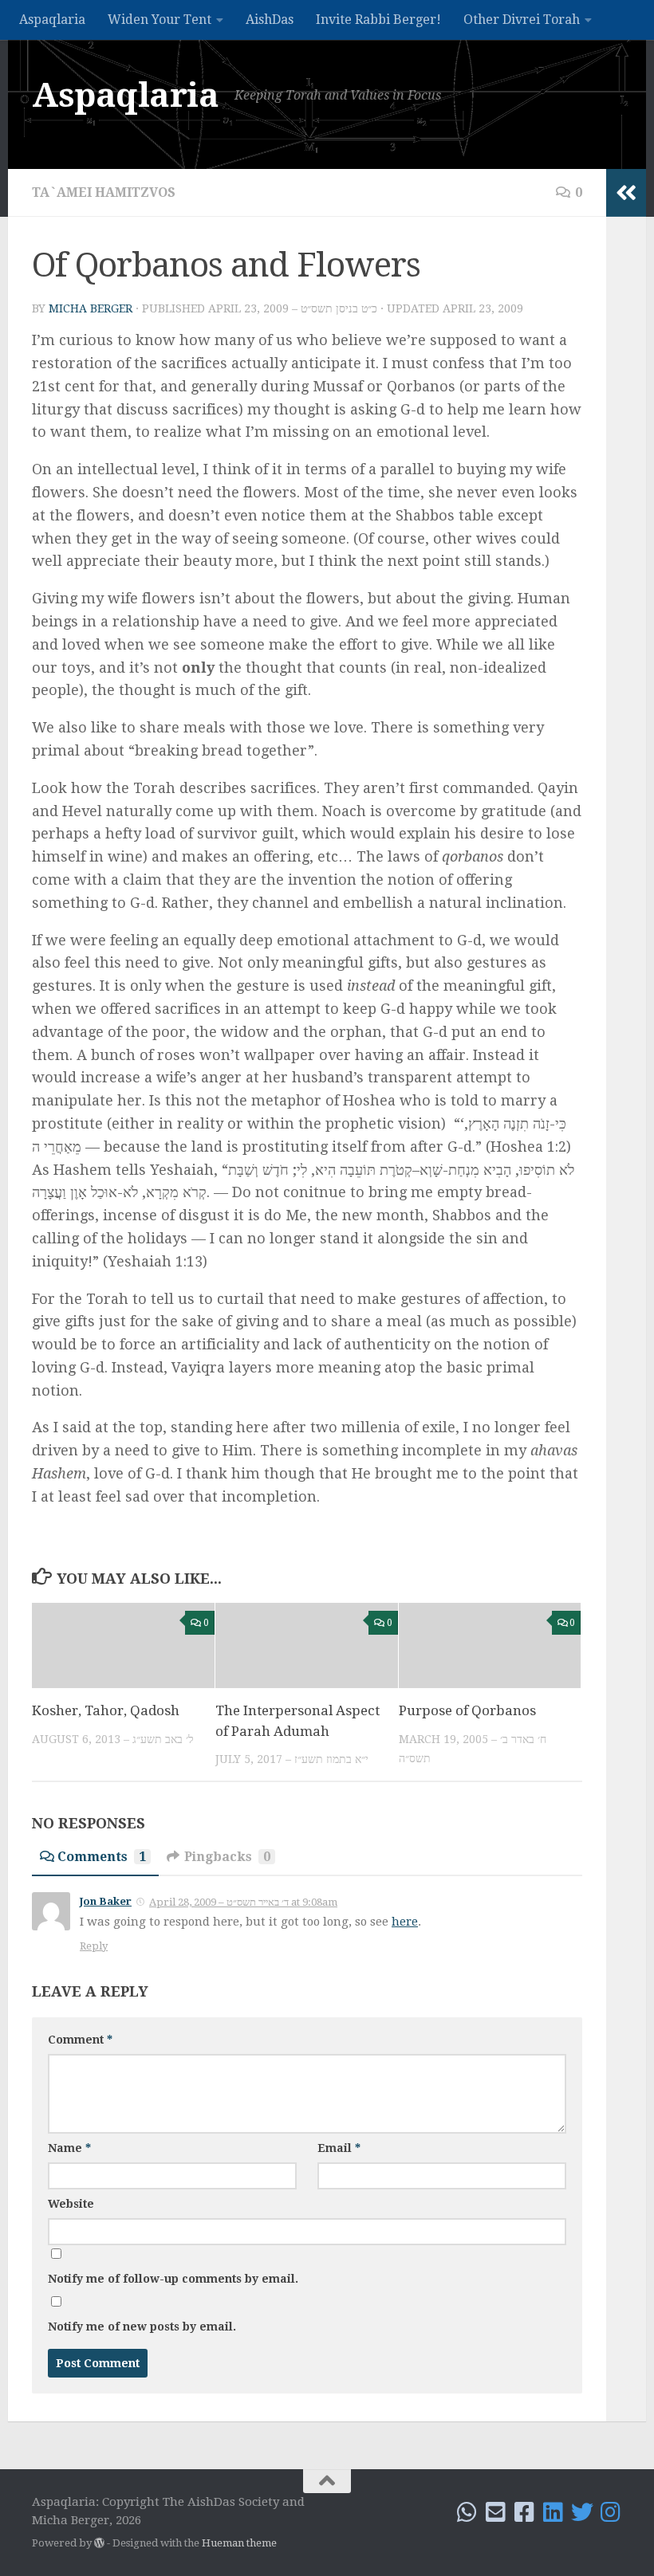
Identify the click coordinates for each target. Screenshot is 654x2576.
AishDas (270, 20)
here (405, 1922)
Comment (80, 2040)
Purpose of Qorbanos (467, 1710)
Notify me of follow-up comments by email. (173, 2279)
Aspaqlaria (52, 20)
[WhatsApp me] (467, 2512)
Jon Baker (106, 1901)
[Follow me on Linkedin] (554, 2512)
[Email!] (496, 2512)
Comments (102, 1857)
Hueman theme (239, 2543)
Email (339, 2148)
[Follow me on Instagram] (611, 2512)
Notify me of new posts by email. (142, 2327)
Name (69, 2148)
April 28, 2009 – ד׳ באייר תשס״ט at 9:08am (243, 1902)
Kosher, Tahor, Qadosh (106, 1710)
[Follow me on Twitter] (582, 2512)
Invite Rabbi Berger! (378, 20)
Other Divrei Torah (522, 20)
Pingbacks (227, 1857)
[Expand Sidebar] (626, 193)
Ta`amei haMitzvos (104, 192)
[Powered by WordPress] (99, 2543)
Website (71, 2204)
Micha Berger (91, 308)
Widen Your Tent (160, 20)
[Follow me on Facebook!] (525, 2512)
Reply (94, 1946)
